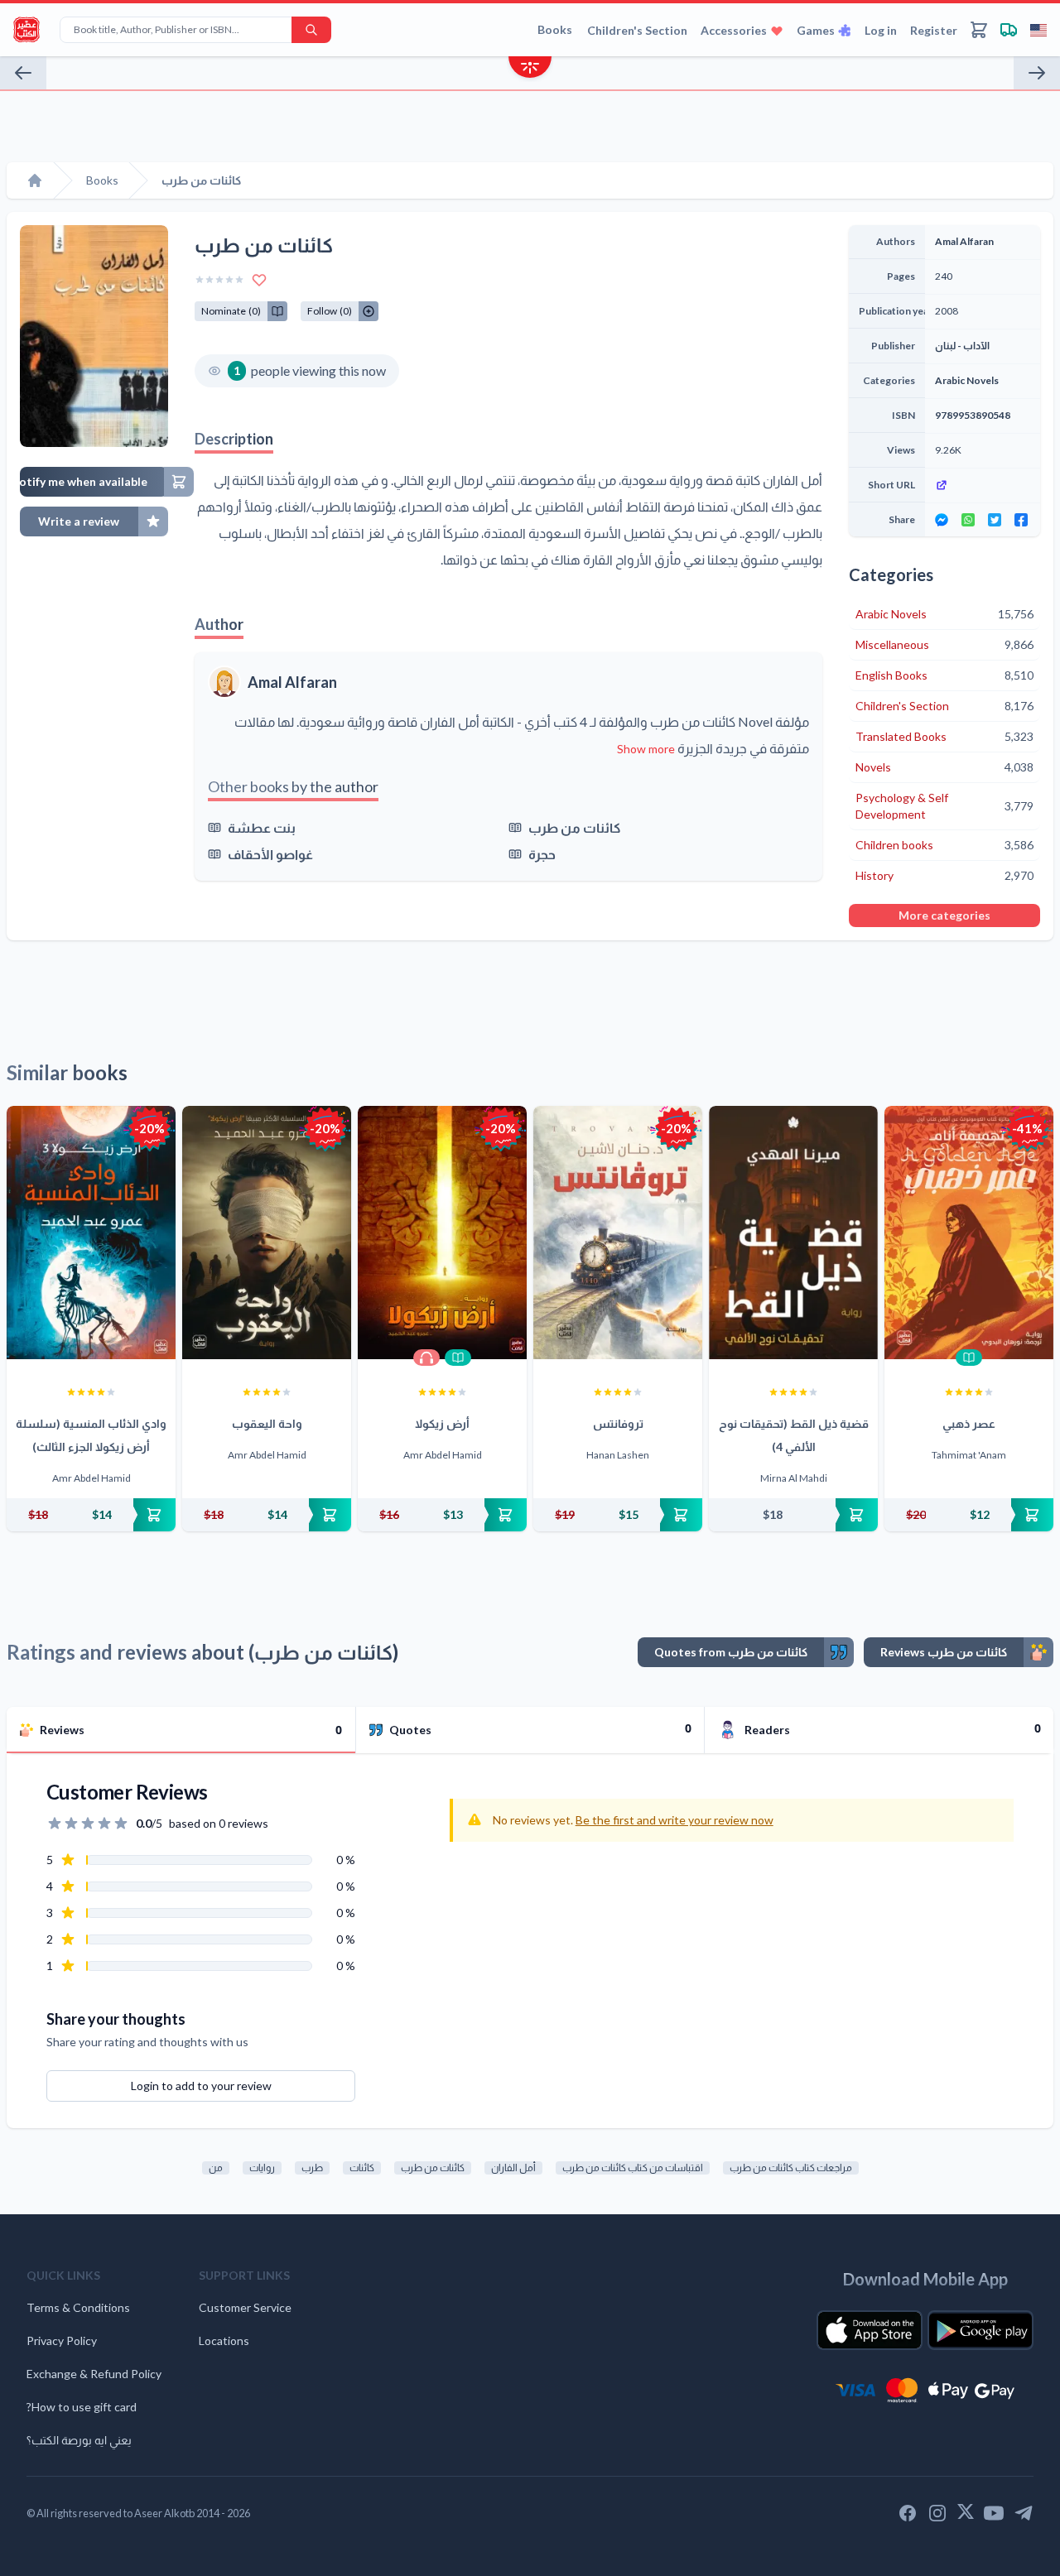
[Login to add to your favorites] (259, 280)
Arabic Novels (967, 380)
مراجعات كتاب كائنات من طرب (791, 2167)
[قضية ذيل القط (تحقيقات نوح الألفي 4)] (793, 1233)
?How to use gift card (82, 2407)
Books (555, 29)
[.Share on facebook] (1021, 520)
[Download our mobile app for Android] (980, 2330)
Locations (224, 2341)
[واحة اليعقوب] (267, 1233)
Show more (646, 749)
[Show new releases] (530, 69)
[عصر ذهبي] (969, 1233)
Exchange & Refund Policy (94, 2374)
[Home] (35, 180)
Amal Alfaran (292, 682)
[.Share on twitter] (995, 520)
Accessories (734, 30)
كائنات (362, 2167)
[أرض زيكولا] (442, 1233)
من (216, 2167)
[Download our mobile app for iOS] (870, 2330)
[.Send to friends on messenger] (942, 520)
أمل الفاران (513, 2167)
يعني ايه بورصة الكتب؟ (79, 2440)
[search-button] (311, 30)
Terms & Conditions (78, 2307)
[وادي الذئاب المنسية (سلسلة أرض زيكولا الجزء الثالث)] (91, 1233)
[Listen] (426, 1358)
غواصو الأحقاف (270, 854)
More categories (944, 915)
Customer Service (245, 2307)
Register (934, 30)
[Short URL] (983, 485)
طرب (312, 2167)
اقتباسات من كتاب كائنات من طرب (633, 2167)
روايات (262, 2167)
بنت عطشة (262, 827)
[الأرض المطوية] (23, 73)
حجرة (542, 854)
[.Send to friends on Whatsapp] (968, 520)
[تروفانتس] (618, 1233)
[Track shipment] (1009, 30)
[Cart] (979, 30)
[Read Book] (458, 1358)
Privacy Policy (62, 2341)
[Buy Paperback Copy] (91, 1515)
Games (816, 30)
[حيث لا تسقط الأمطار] (1037, 73)
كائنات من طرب (575, 827)
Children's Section (637, 30)
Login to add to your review (201, 2086)
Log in (881, 30)
